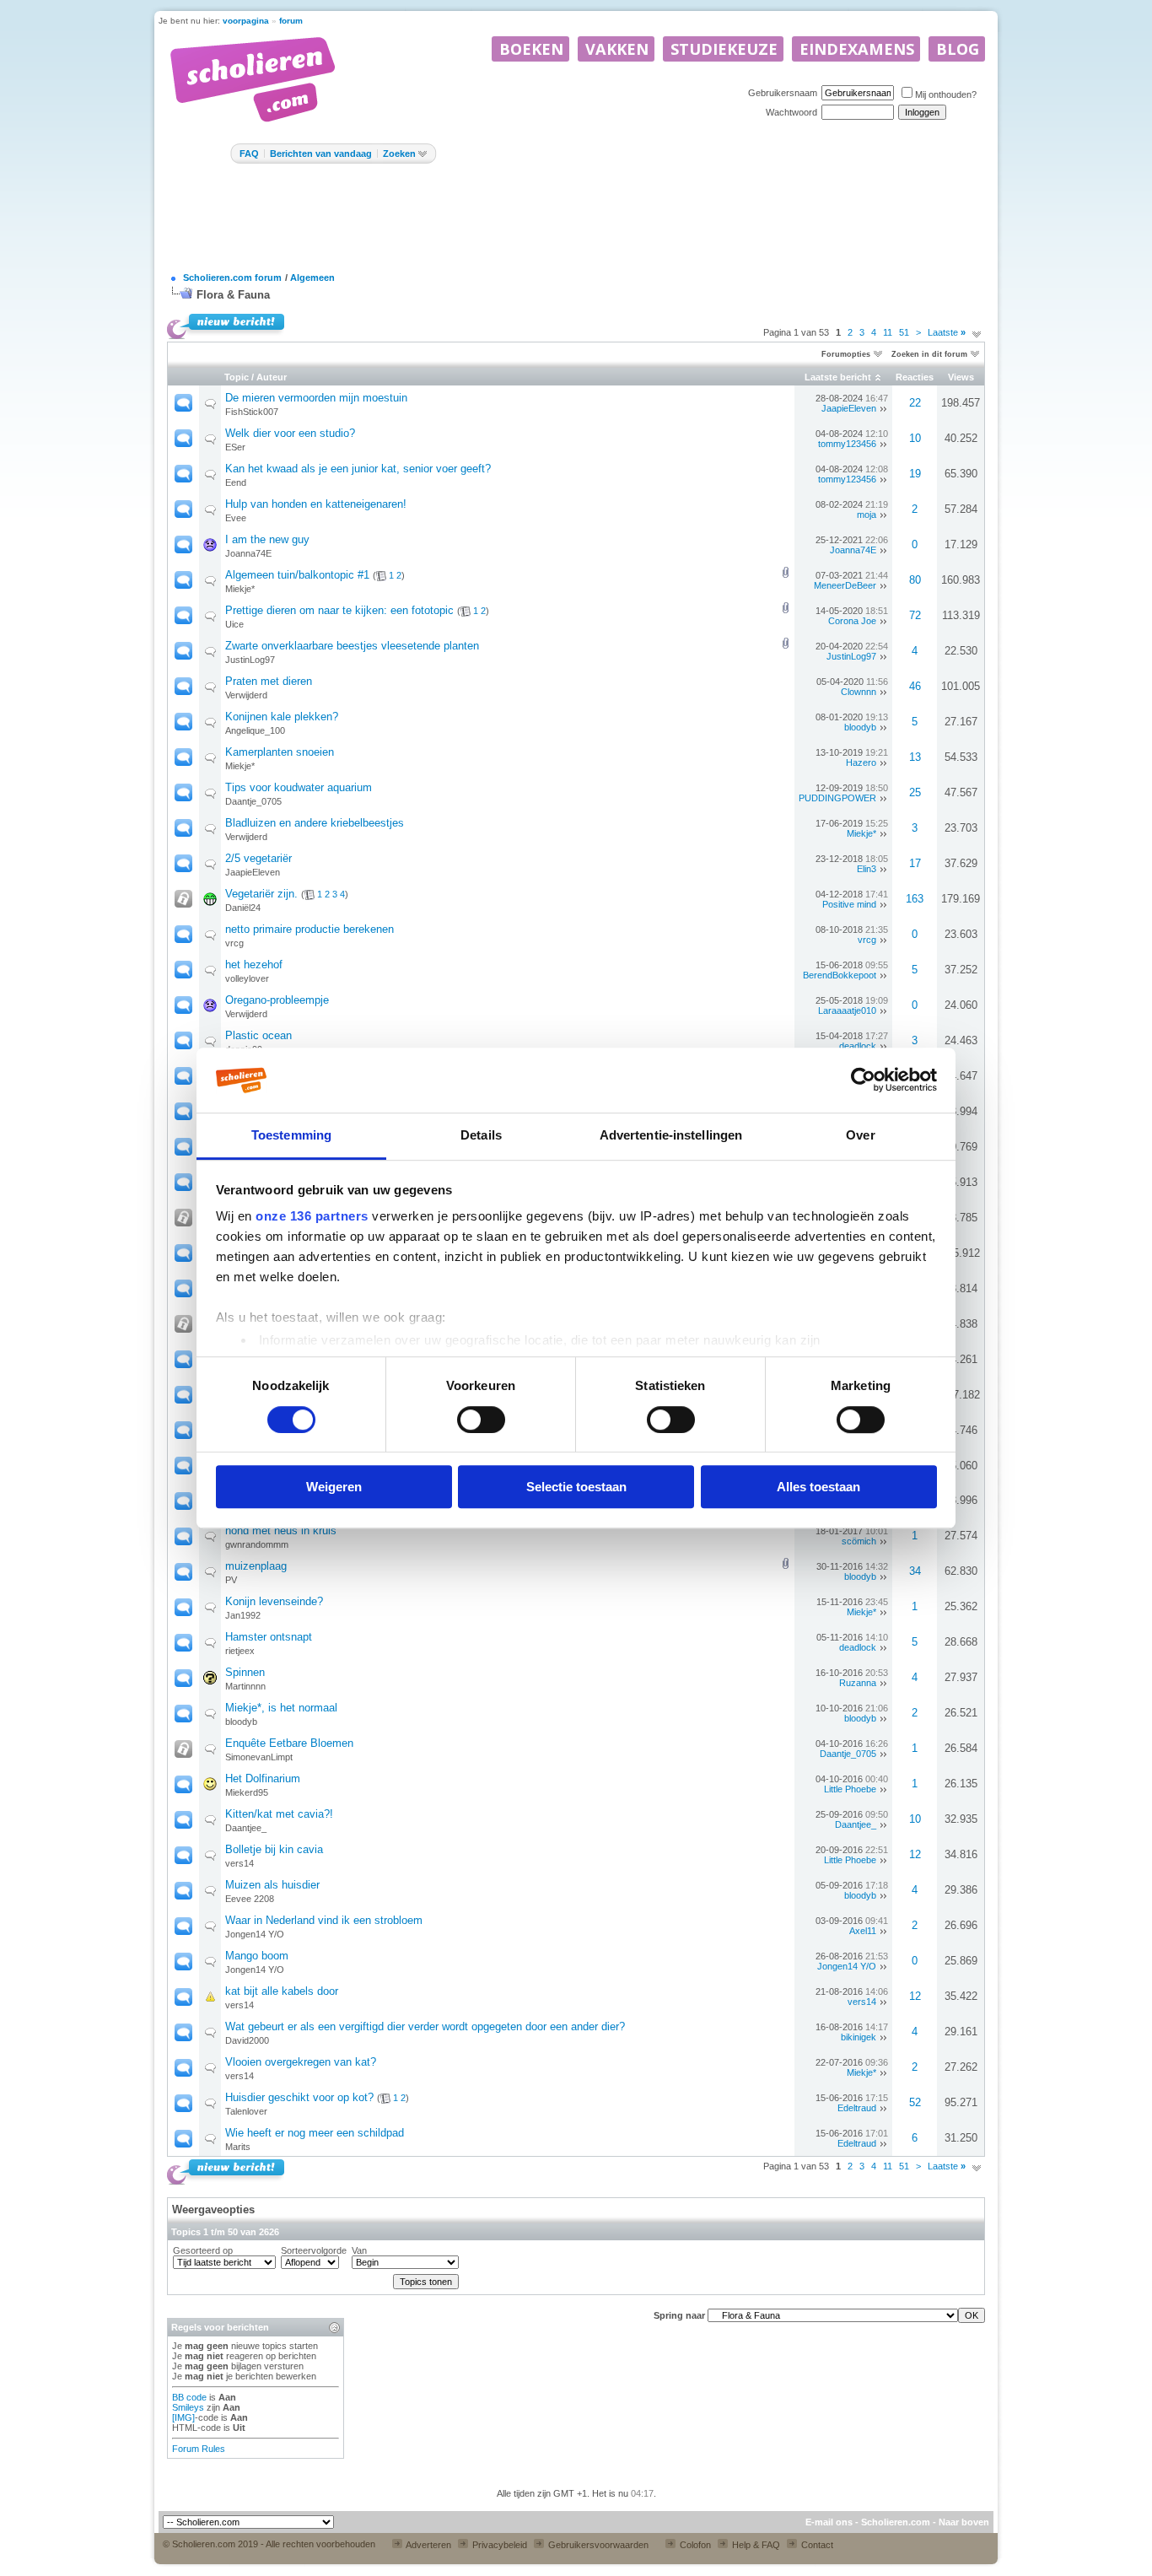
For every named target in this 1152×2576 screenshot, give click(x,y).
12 (915, 1854)
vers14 (240, 1863)
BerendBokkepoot (840, 975)
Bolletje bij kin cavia (274, 1849)
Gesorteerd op (203, 2250)
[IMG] (183, 2417)
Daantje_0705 (253, 801)
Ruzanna (858, 1683)
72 (915, 615)
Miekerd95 (247, 1792)
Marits (238, 2147)
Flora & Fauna (233, 295)
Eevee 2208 (250, 1899)
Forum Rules (199, 2449)
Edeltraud (857, 2108)
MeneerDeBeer (845, 585)
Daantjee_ (246, 1828)
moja (867, 515)
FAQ (249, 154)
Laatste (947, 332)
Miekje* (240, 589)
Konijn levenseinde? (274, 1601)
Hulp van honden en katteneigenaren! (316, 504)
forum (291, 21)
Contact (816, 2545)
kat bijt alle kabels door (282, 1991)
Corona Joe (852, 621)
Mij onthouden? (946, 94)
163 (915, 899)
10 (915, 438)
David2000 (247, 2040)
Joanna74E (248, 553)
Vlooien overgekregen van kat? (301, 2062)
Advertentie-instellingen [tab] (671, 1135)
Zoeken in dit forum (929, 354)
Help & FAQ (755, 2545)
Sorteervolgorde (314, 2250)
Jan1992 (243, 1615)
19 (915, 474)
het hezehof (254, 965)
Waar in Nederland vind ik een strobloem (324, 1920)
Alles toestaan (818, 1487)
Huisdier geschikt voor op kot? (299, 2097)
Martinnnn (245, 1686)
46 (915, 686)
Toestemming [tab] (291, 1135)
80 (915, 580)
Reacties (915, 377)
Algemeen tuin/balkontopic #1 (297, 575)
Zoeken (399, 154)
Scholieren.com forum (232, 278)
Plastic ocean (258, 1035)
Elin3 (867, 869)
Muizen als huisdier (272, 1885)
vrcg (234, 943)
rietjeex (240, 1651)
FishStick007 (252, 412)
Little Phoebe (850, 1789)
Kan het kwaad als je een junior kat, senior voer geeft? (358, 469)
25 (915, 792)
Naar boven (964, 2522)
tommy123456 (847, 444)
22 (915, 403)
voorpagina (246, 21)
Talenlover (246, 2111)
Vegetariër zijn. (261, 894)
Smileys (188, 2407)
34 (915, 1571)
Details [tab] (481, 1135)
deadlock (858, 1046)
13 (915, 757)
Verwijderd (246, 695)
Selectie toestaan (576, 1487)
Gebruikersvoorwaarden (597, 2545)
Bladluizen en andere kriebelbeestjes (315, 823)
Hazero (861, 763)
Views (961, 377)
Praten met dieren (269, 681)
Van (359, 2250)
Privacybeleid (498, 2545)
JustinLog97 (250, 660)
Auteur (272, 377)
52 (915, 2102)
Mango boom (257, 1956)
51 (904, 332)
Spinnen (245, 1672)
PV (231, 1580)
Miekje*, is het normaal (281, 1708)
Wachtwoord (791, 112)
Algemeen (312, 278)
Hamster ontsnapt (269, 1637)
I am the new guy (267, 539)
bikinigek (859, 2037)
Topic (237, 377)
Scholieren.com (896, 2522)
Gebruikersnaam (783, 93)
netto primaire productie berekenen (310, 929)
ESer (235, 447)
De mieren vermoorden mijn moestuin (316, 398)
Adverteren (428, 2545)
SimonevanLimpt (259, 1757)
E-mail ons (829, 2522)
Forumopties (846, 354)
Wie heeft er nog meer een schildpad (315, 2133)
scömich (859, 1541)
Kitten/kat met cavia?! (279, 1814)
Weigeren (334, 1487)
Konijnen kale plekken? (282, 717)
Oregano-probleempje (277, 1000)
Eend (236, 482)
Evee (236, 518)
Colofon (694, 2545)
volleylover (247, 978)
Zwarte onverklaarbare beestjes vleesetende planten (352, 646)
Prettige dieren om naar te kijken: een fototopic (339, 610)
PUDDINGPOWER (837, 798)
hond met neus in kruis (281, 1531)
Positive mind (849, 904)
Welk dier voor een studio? (290, 433)
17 (915, 863)
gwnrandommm (257, 1544)
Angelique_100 (255, 730)
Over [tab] (860, 1135)
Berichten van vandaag (321, 154)
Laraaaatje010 (847, 1010)
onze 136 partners (312, 1217)
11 (888, 332)
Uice (234, 624)
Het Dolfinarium (263, 1778)
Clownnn (859, 692)
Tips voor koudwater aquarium (299, 787)
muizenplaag (256, 1566)
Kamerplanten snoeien (280, 752)
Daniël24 (243, 908)
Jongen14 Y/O (255, 1934)
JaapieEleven (849, 408)
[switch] (481, 1420)
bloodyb (860, 727)
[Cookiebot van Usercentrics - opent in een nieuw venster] (863, 1081)
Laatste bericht (838, 377)
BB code (189, 2397)
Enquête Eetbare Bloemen (289, 1743)
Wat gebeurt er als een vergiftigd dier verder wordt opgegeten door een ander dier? (425, 2026)
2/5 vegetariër (258, 858)
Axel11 (863, 1931)
